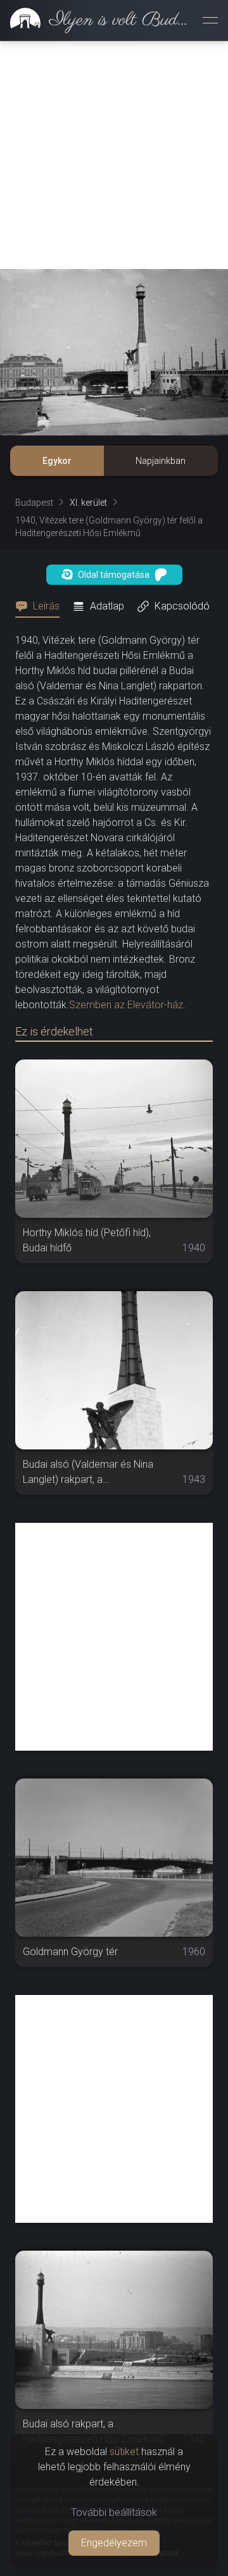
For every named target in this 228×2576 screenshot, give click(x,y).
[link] (96, 20)
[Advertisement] (114, 155)
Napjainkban (161, 461)
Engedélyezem (114, 2543)
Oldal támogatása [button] (114, 575)
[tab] (41, 606)
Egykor (57, 461)
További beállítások (114, 2512)
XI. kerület (88, 503)
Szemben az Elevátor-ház (126, 1005)
